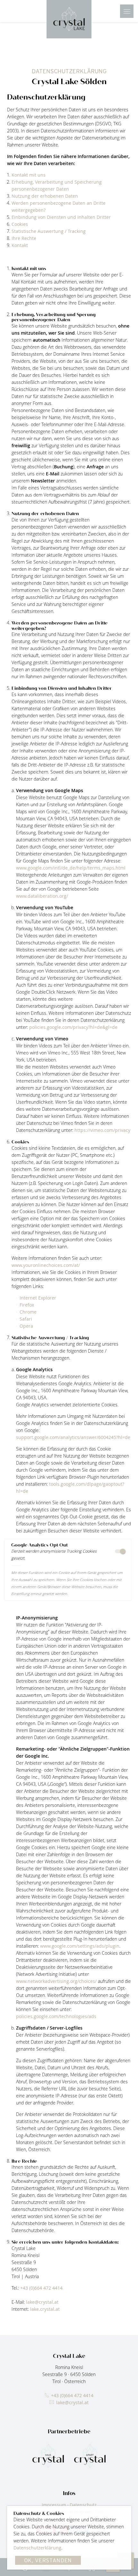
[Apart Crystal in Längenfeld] (90, 2456)
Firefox (27, 1305)
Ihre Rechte (24, 238)
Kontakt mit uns (29, 175)
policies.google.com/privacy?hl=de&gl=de (73, 1027)
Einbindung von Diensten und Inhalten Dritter (61, 217)
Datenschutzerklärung (37, 2548)
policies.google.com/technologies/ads (56, 2016)
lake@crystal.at (42, 2302)
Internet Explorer (38, 1298)
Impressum (54, 2505)
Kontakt (20, 245)
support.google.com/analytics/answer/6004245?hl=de (73, 1437)
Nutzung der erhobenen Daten (45, 196)
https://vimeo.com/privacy (102, 1130)
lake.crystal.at (45, 2309)
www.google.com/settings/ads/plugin (80, 1946)
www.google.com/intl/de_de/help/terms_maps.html (71, 868)
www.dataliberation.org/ (42, 896)
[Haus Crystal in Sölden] (48, 2456)
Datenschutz (83, 2505)
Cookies (20, 224)
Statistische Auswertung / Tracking (49, 231)
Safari (26, 1319)
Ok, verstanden (48, 2560)
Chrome (28, 1312)
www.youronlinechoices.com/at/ (46, 1265)
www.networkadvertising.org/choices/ (56, 1981)
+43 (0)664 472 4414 (41, 2288)
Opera (26, 1326)
